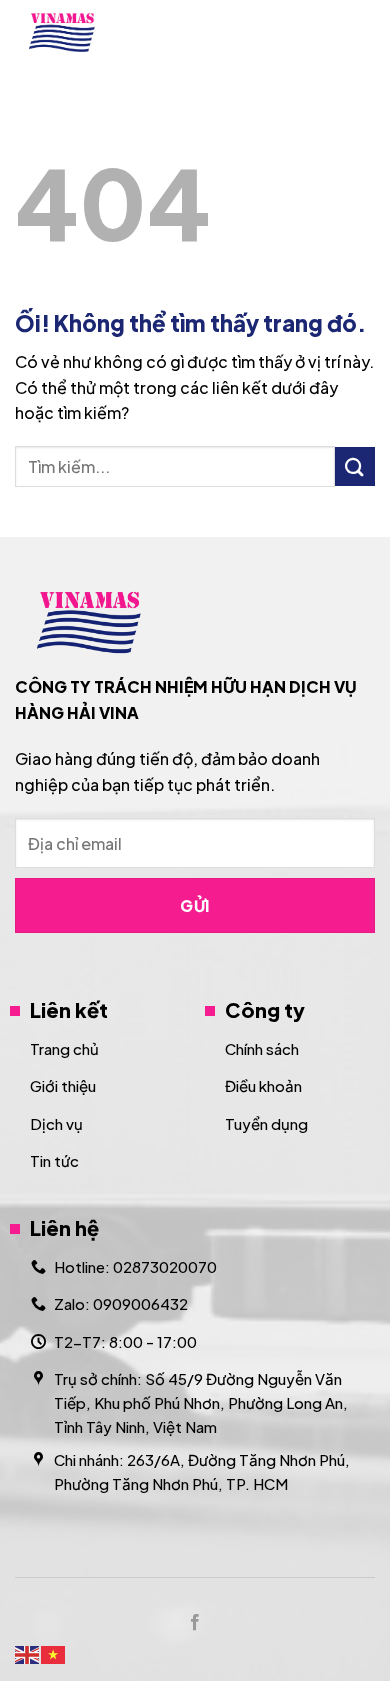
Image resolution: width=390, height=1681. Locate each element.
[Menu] (363, 32)
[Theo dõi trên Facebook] (195, 1623)
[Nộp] (355, 466)
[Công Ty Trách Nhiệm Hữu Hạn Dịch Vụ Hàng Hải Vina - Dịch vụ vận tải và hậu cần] (101, 32)
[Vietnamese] (54, 1652)
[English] (28, 1652)
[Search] (312, 32)
